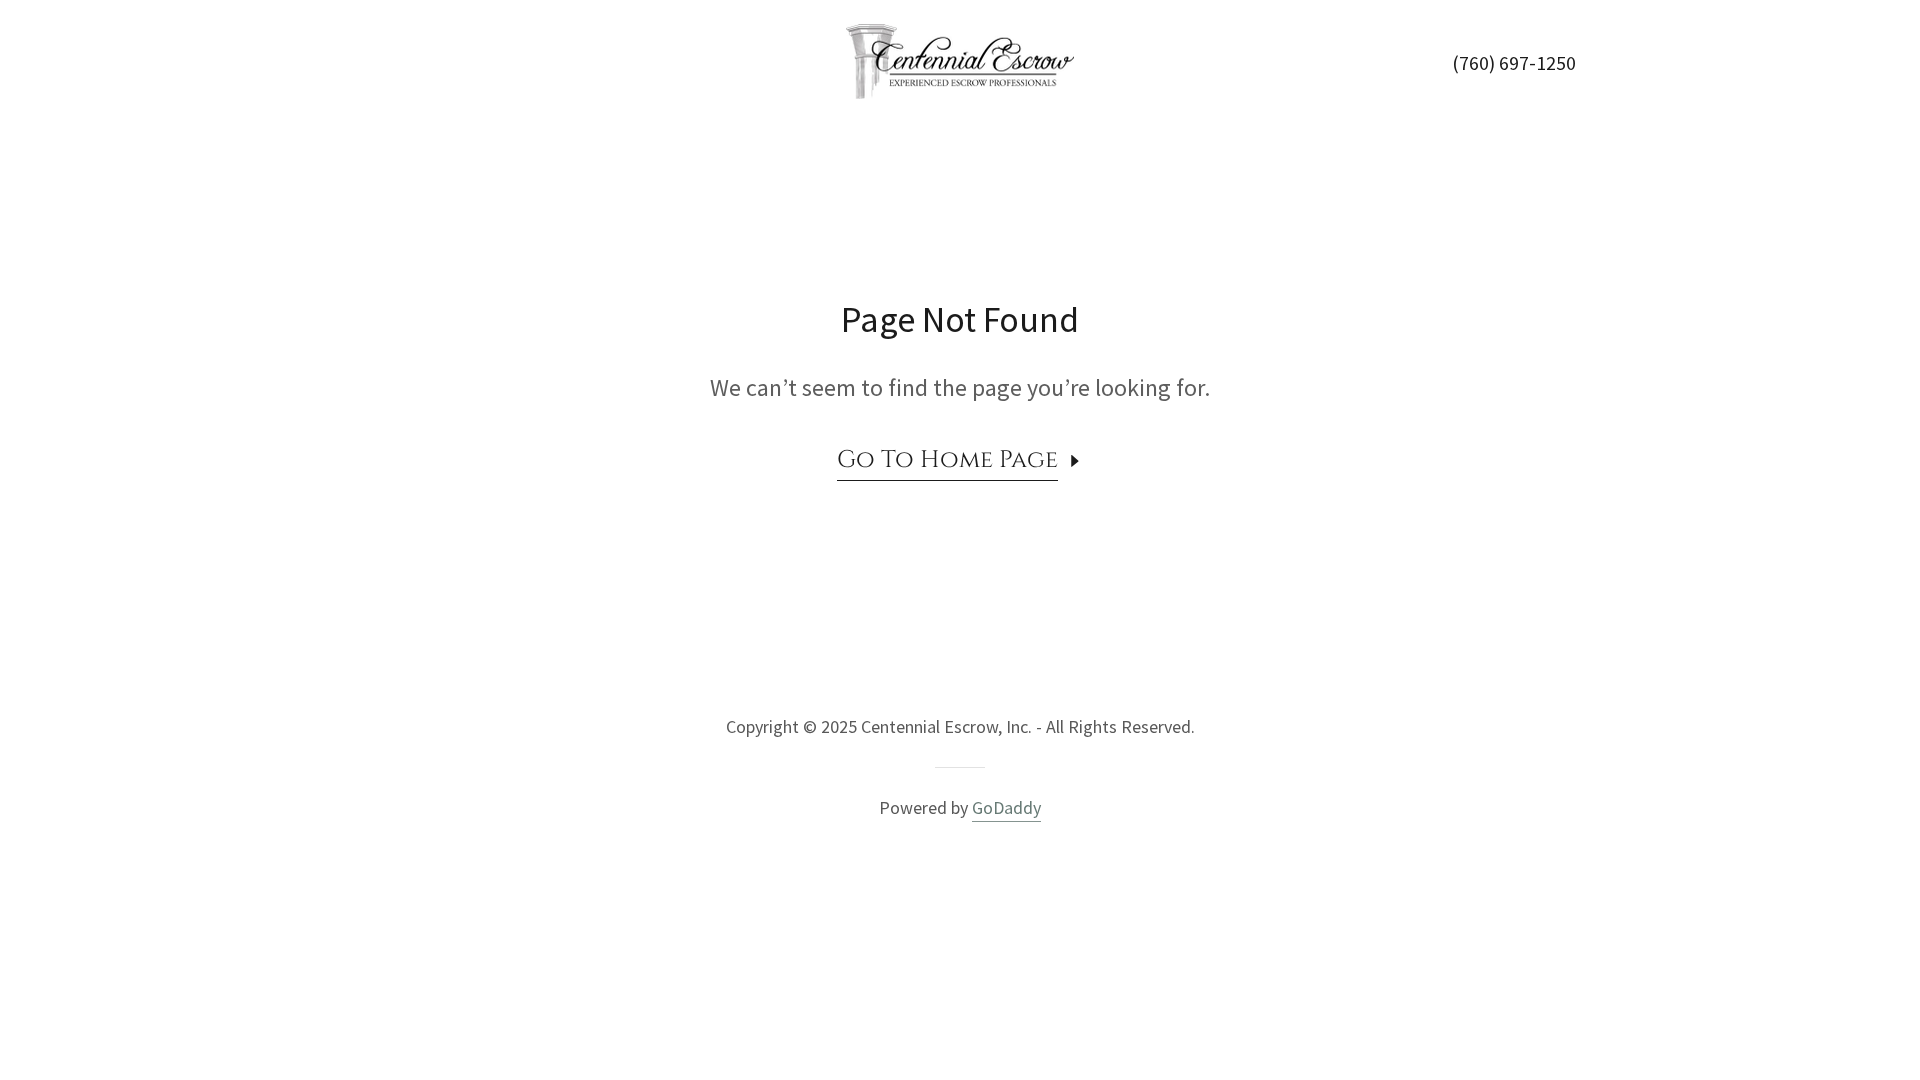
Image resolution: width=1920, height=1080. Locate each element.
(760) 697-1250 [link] (1514, 62)
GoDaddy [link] (1006, 807)
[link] (960, 59)
